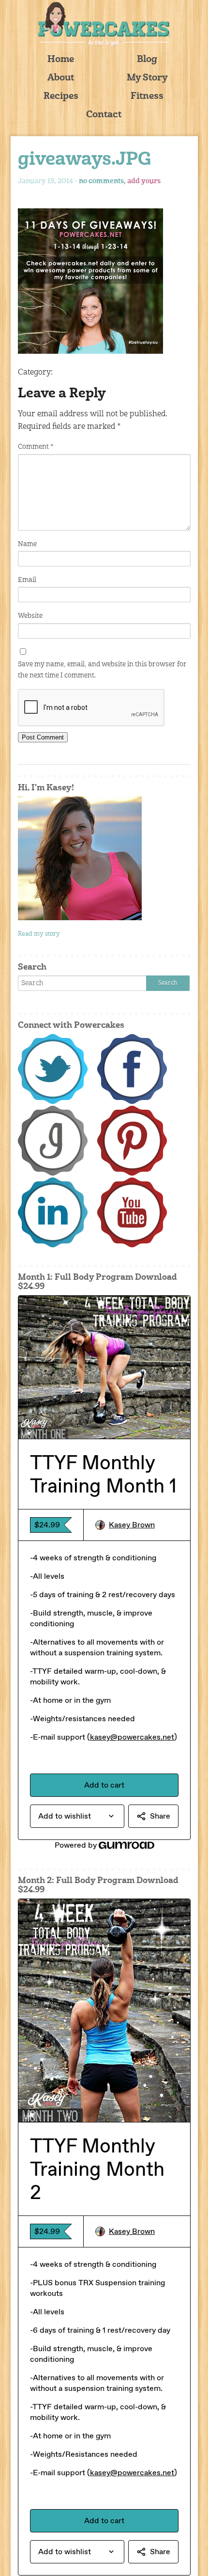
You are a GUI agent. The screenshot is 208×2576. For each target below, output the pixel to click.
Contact (104, 115)
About (61, 78)
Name (27, 544)
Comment (36, 447)
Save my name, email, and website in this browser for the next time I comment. (102, 670)
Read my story (39, 934)
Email (27, 580)
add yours (144, 181)
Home (61, 60)
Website (30, 616)
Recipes (61, 97)
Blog (147, 60)
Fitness (147, 97)
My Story (147, 78)
